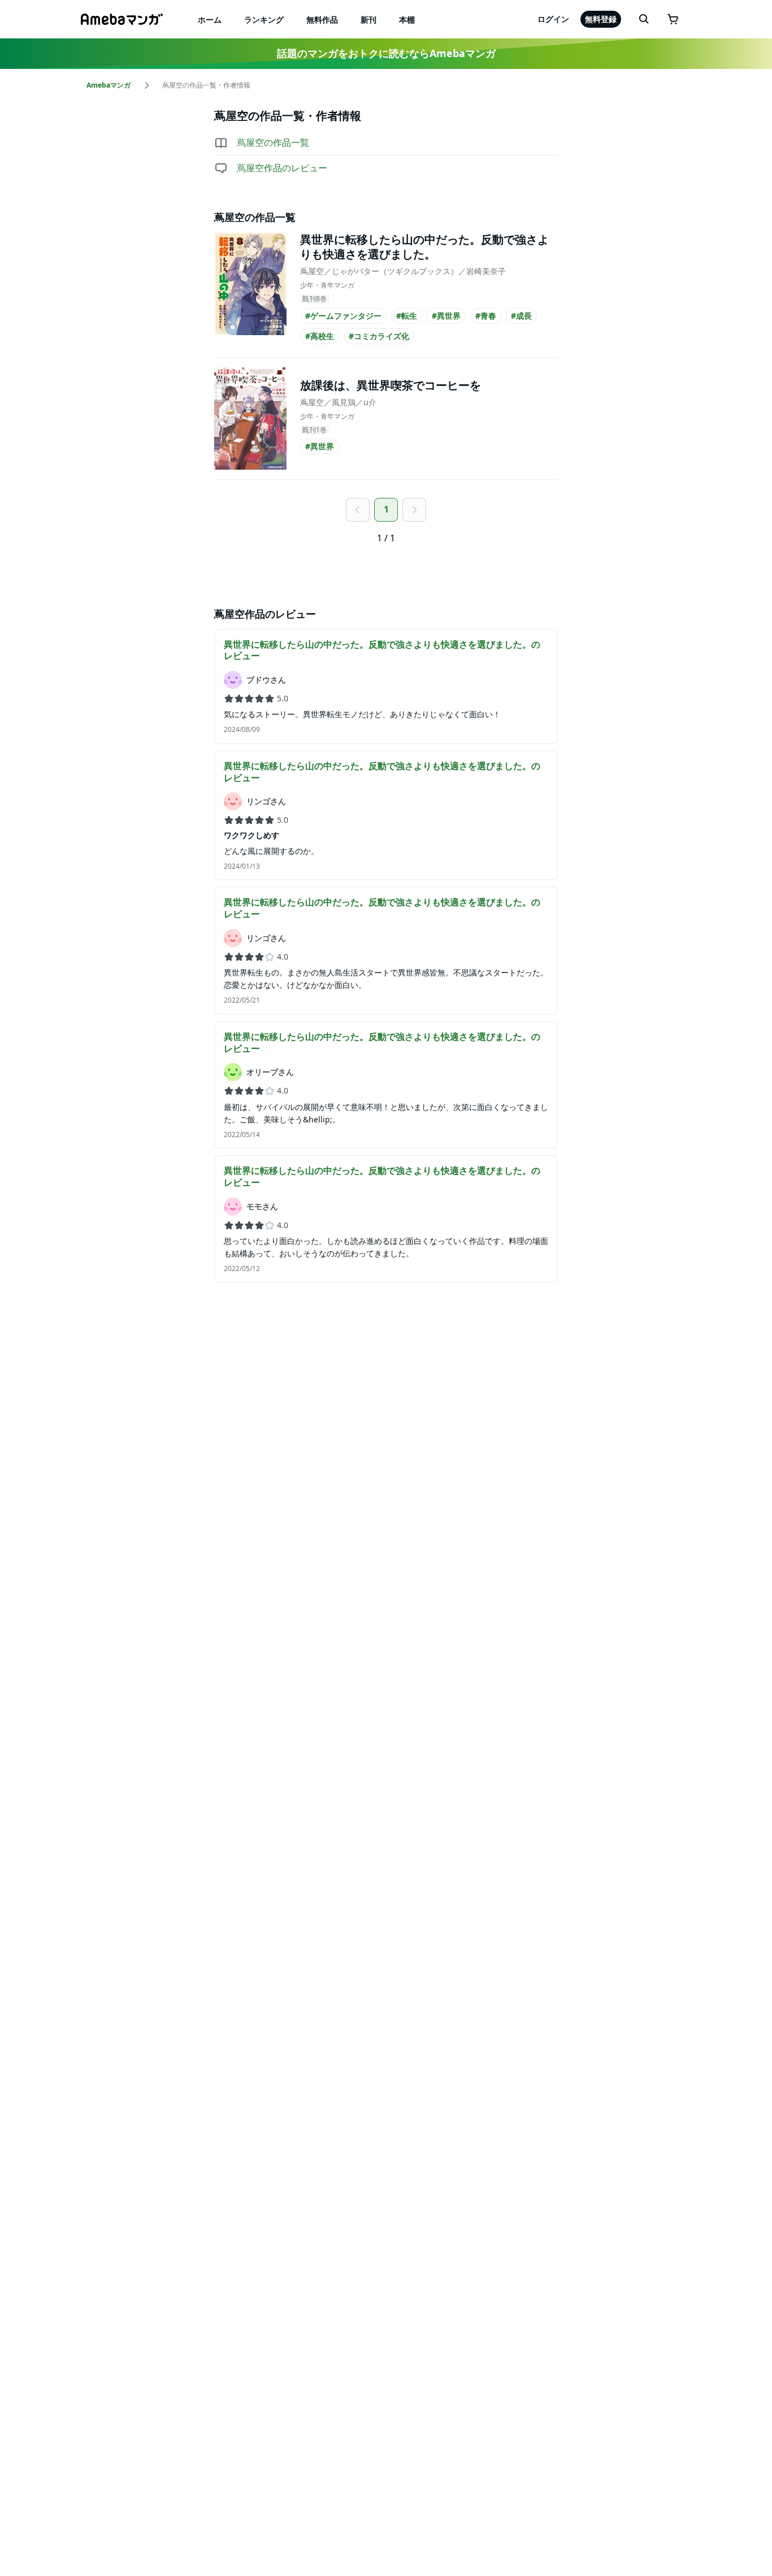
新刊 (368, 19)
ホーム (210, 19)
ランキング (264, 19)
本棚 (407, 19)
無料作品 (322, 19)
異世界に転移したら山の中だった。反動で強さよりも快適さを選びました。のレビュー (382, 650)
